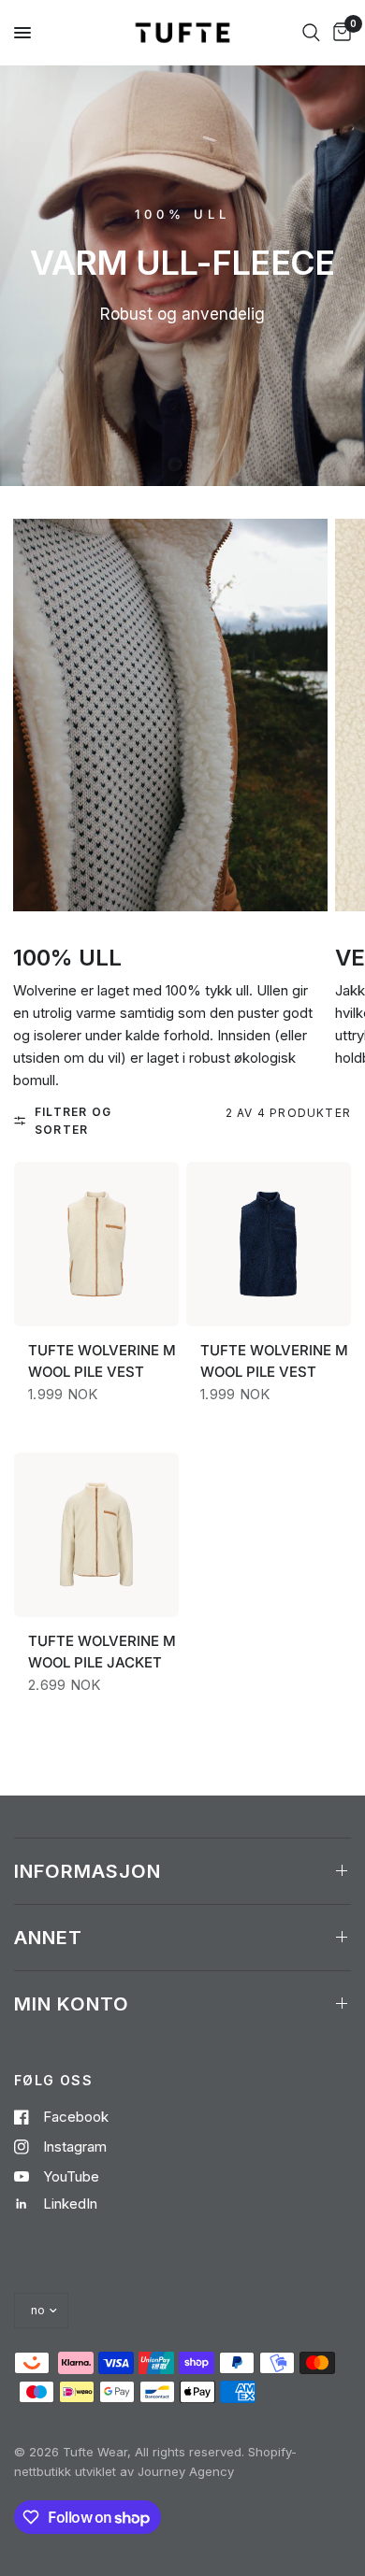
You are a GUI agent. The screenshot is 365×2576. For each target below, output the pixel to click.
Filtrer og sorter (73, 1121)
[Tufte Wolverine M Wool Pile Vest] (96, 1251)
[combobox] (311, 33)
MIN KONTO (72, 2004)
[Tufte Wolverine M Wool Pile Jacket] (96, 1542)
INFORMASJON (88, 1871)
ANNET (48, 1938)
